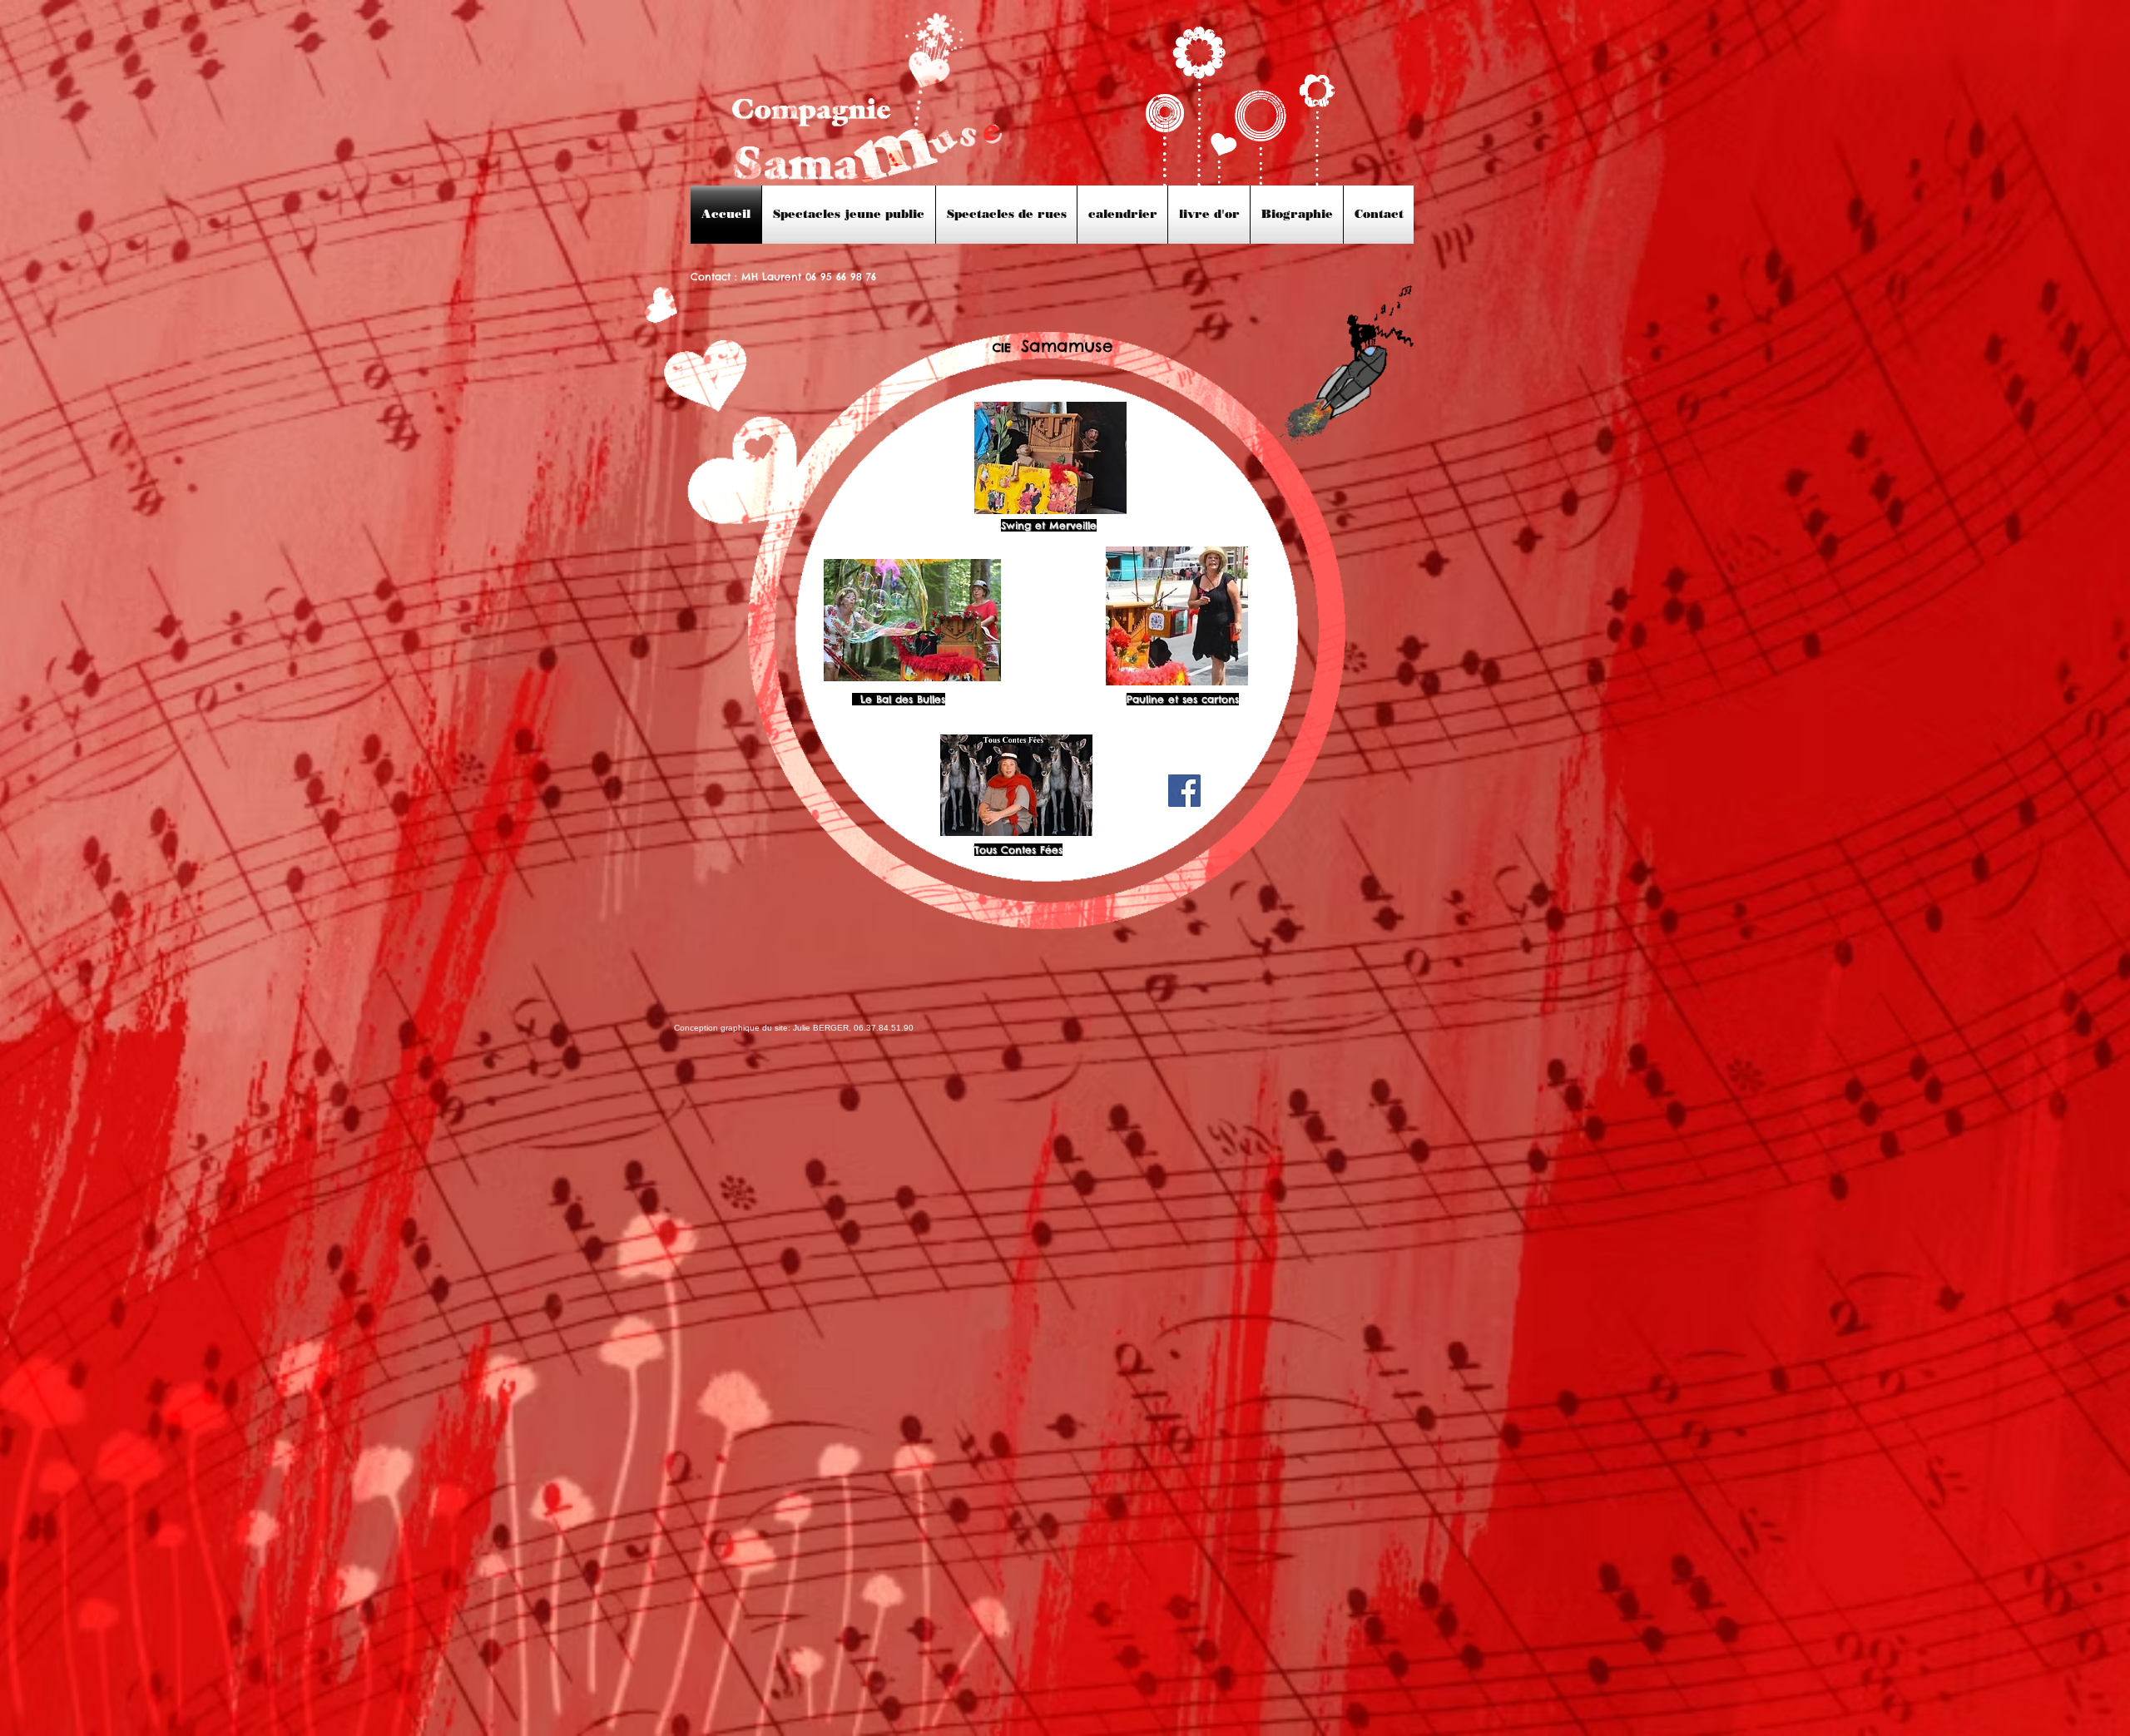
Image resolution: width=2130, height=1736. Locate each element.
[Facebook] (1184, 791)
